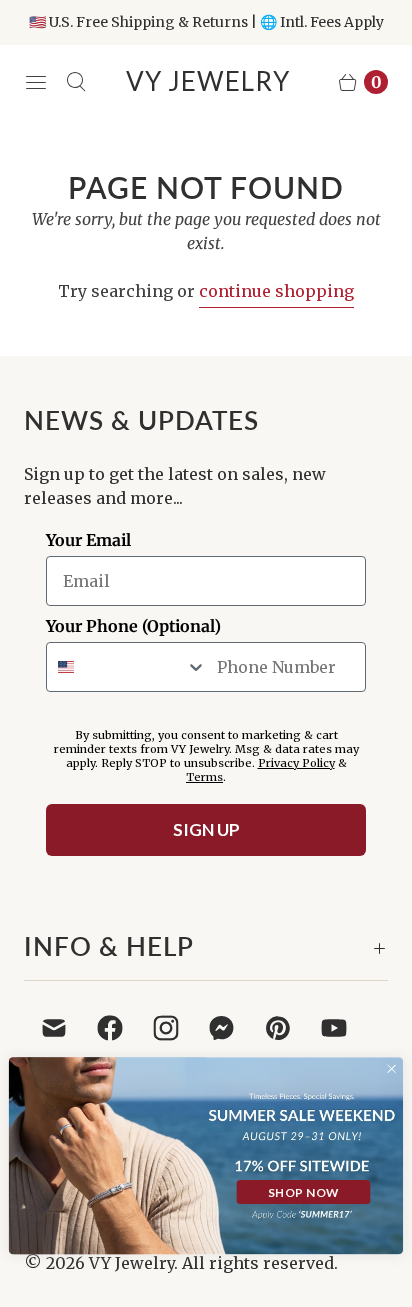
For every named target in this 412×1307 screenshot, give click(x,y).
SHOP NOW (303, 1192)
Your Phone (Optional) (133, 626)
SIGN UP (206, 829)
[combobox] (127, 667)
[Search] (76, 82)
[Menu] (36, 82)
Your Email (88, 540)
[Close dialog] (391, 1068)
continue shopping (276, 291)
